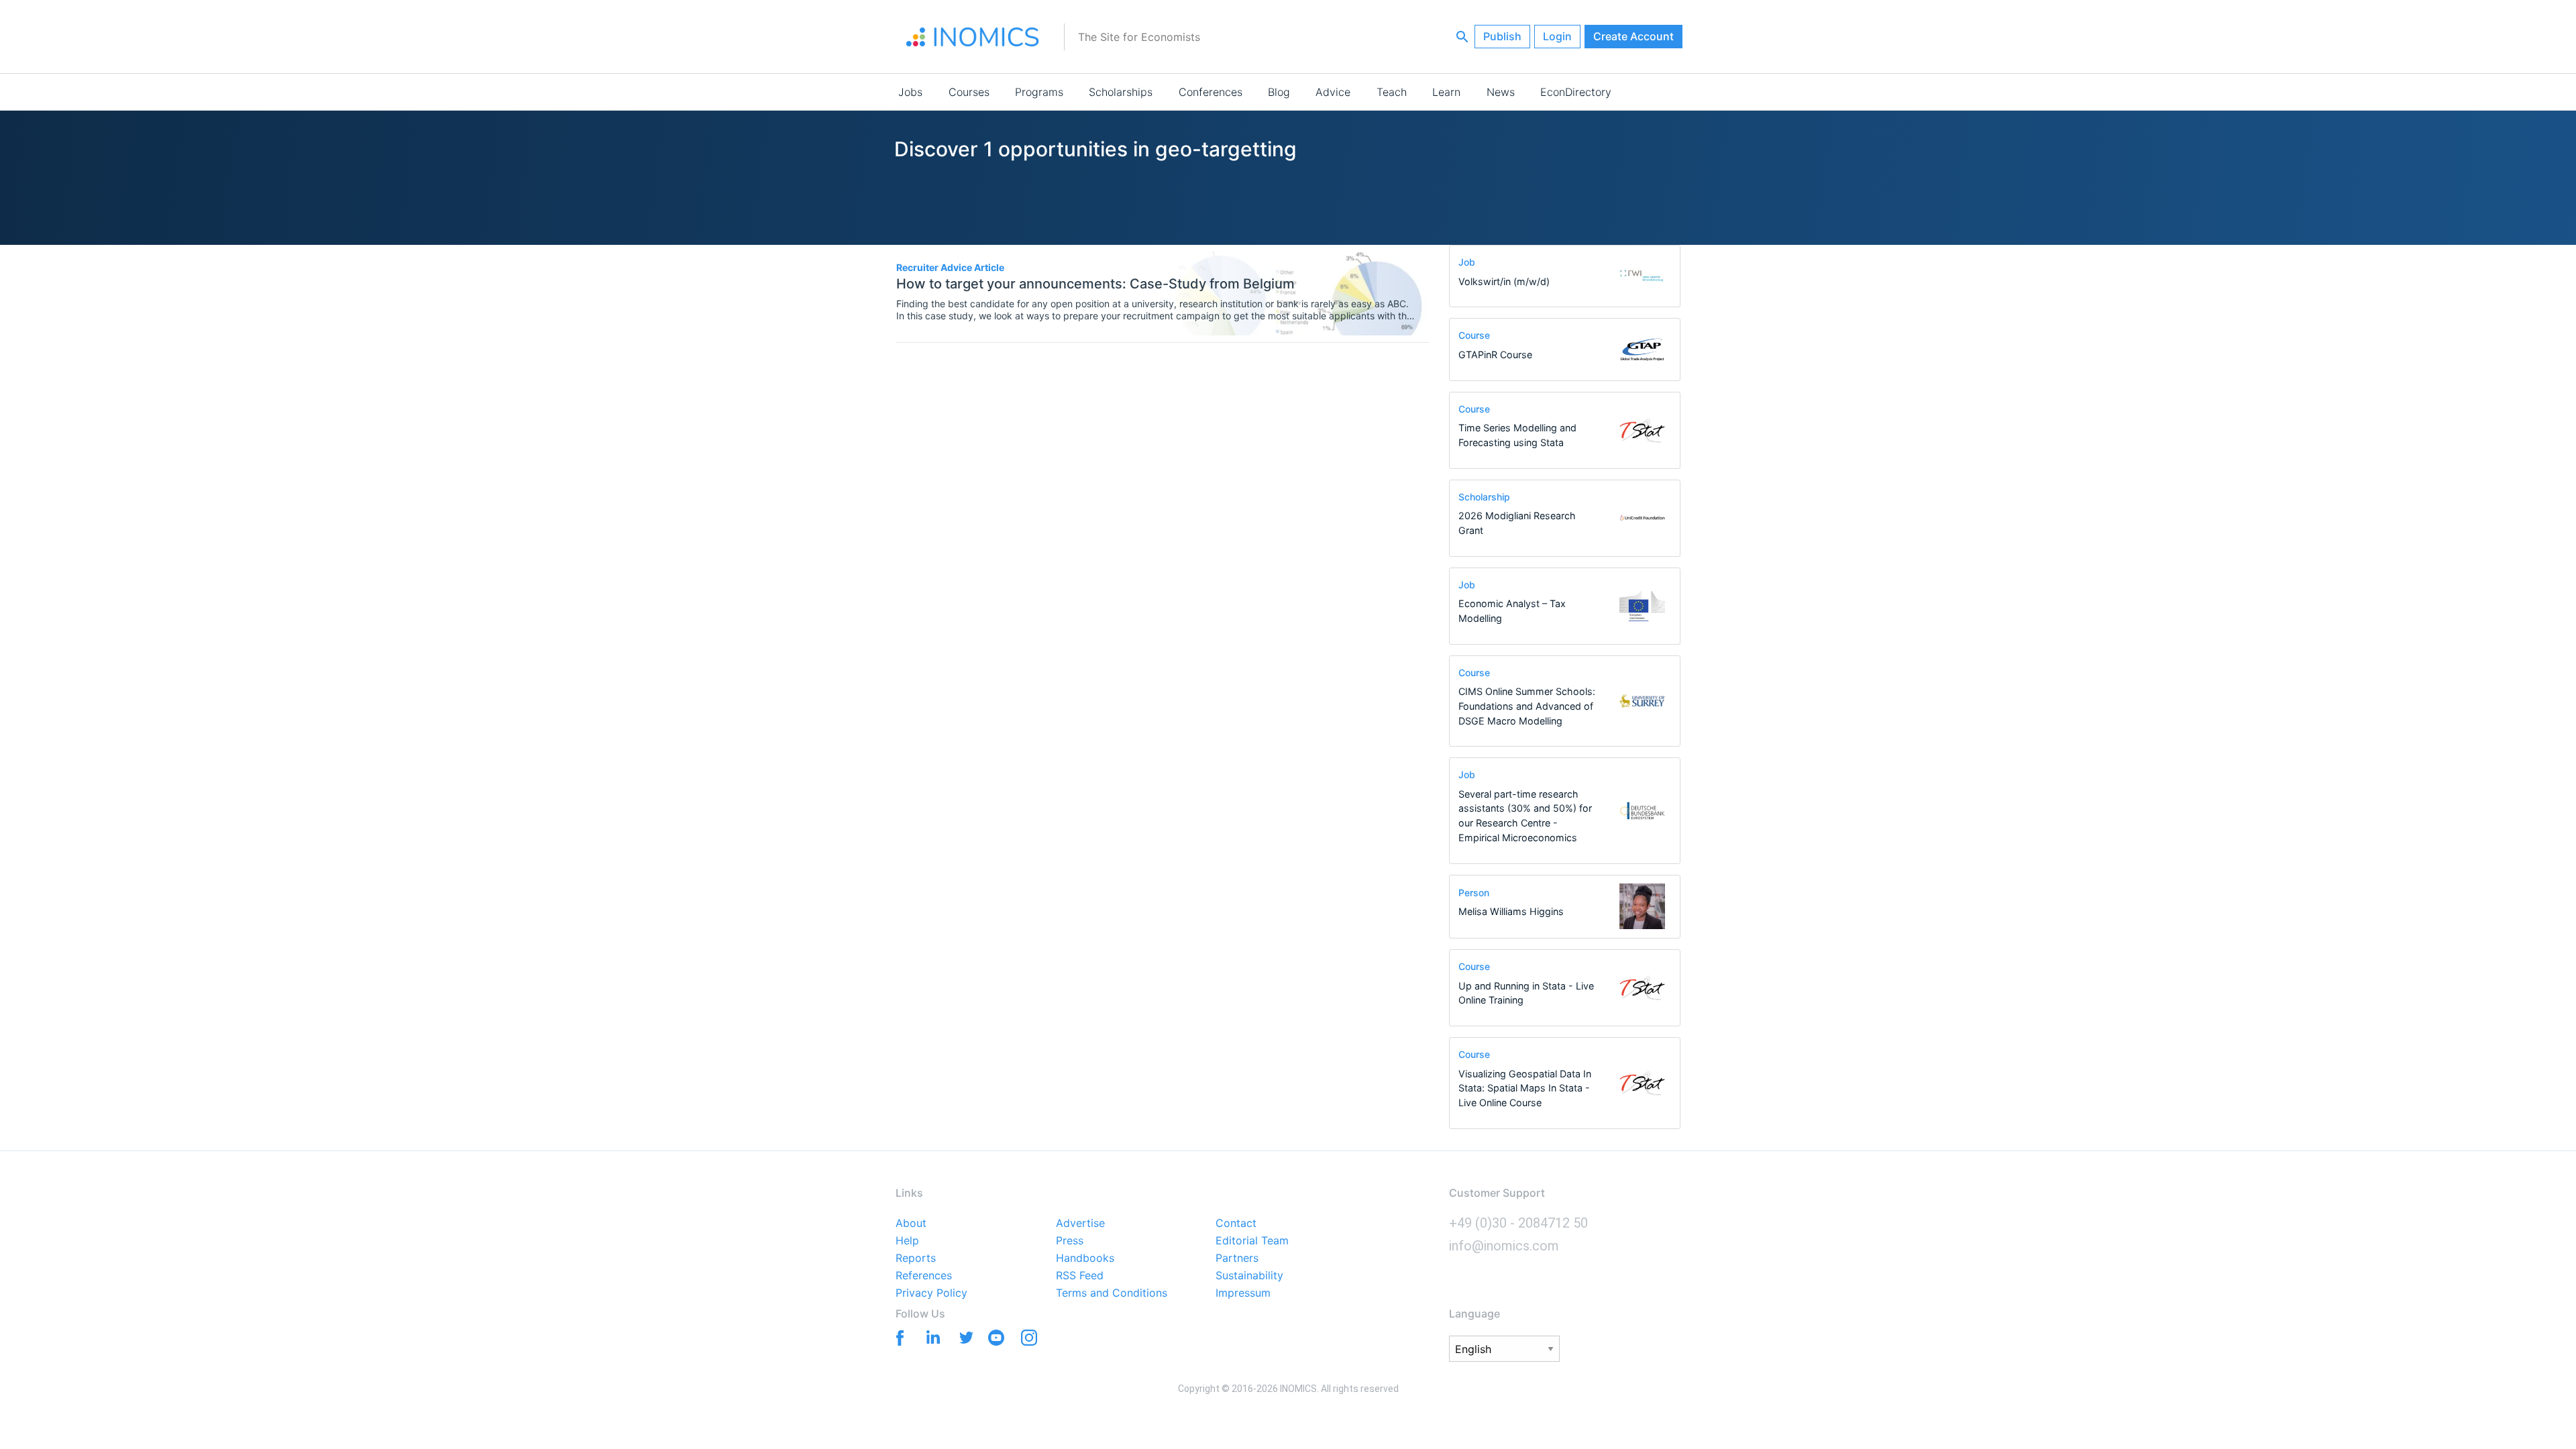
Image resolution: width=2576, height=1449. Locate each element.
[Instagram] (1029, 1340)
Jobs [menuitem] (910, 92)
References (924, 1276)
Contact (1236, 1224)
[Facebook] (897, 1337)
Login (1557, 36)
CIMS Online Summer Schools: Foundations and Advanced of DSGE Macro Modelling (1527, 706)
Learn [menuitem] (1446, 92)
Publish (1502, 36)
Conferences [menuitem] (1211, 92)
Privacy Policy (931, 1293)
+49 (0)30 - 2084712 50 (1518, 1223)
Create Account (1633, 36)
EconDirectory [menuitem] (1576, 92)
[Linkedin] (930, 1337)
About (911, 1224)
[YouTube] (996, 1340)
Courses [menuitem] (969, 92)
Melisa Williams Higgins (1511, 911)
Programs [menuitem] (1039, 92)
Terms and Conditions (1112, 1293)
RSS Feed (1080, 1276)
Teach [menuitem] (1392, 92)
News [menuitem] (1501, 92)
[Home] (973, 37)
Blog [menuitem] (1279, 92)
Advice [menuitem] (1333, 92)
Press (1070, 1241)
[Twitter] (963, 1337)
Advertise (1080, 1224)
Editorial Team (1252, 1241)
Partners (1237, 1258)
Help (907, 1241)
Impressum (1243, 1293)
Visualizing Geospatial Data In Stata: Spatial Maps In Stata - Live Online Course (1525, 1088)
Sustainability (1249, 1276)
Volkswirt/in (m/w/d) (1504, 281)
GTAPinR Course (1495, 355)
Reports (916, 1258)
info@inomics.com (1504, 1246)
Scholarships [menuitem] (1121, 92)
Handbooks (1085, 1258)
